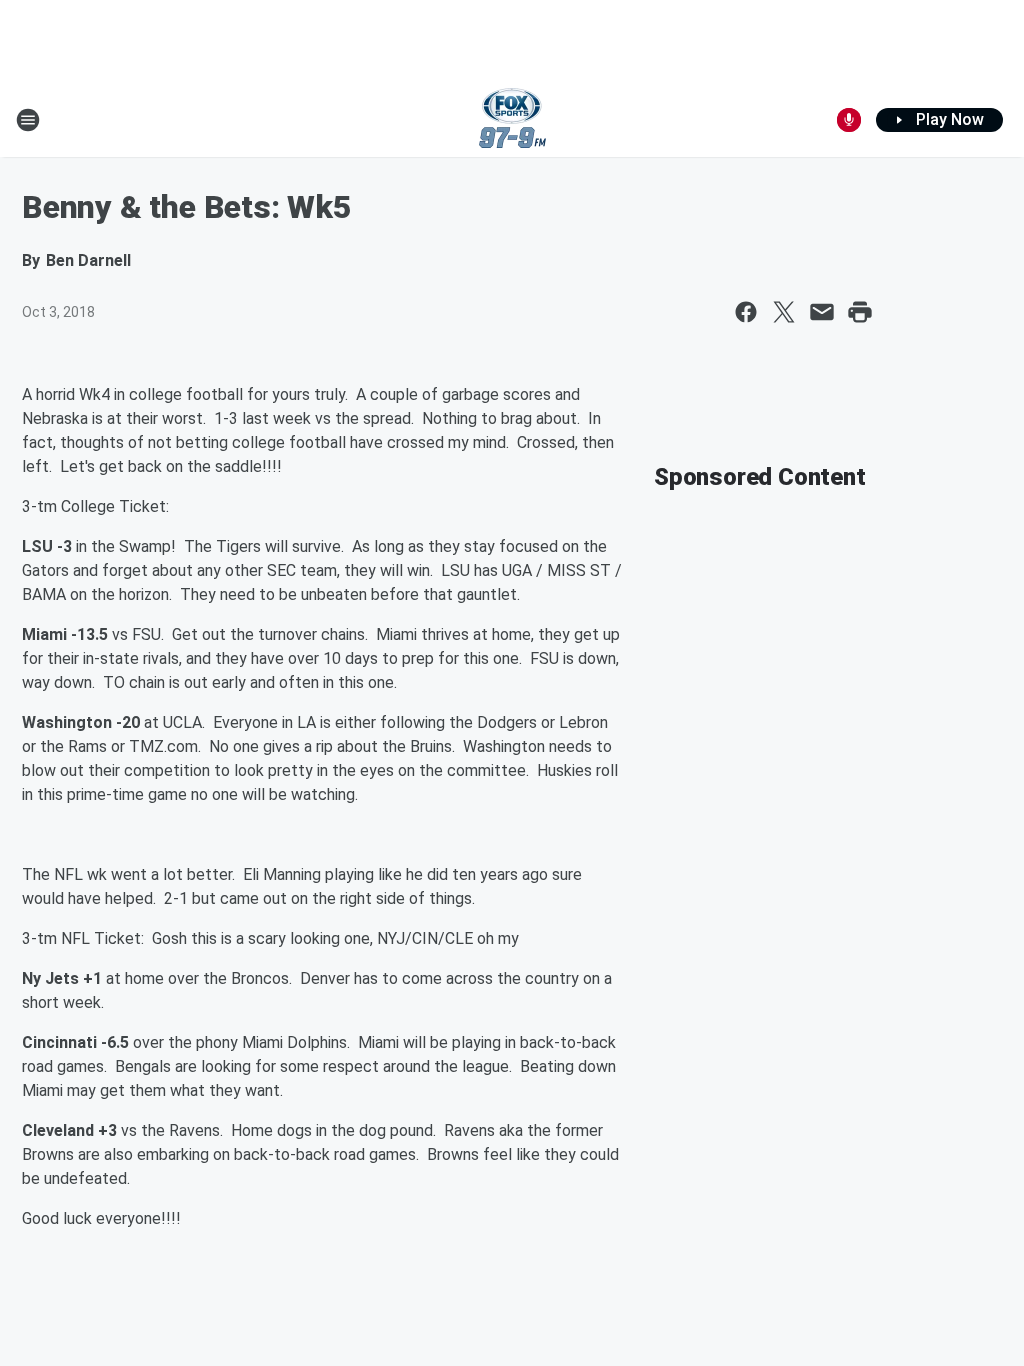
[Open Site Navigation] (28, 120)
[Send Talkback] (849, 120)
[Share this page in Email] (822, 312)
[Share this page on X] (784, 312)
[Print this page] (860, 312)
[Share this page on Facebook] (746, 312)
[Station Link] (512, 120)
